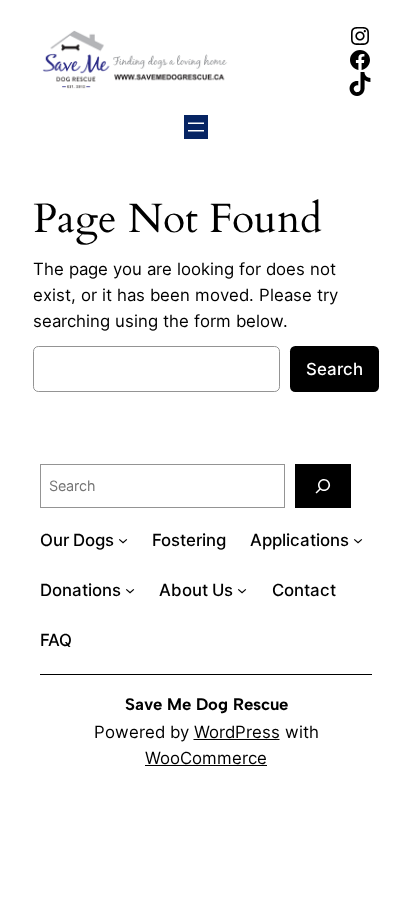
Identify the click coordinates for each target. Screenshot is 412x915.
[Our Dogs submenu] (123, 540)
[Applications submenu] (358, 540)
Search (334, 369)
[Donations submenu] (130, 590)
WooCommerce (206, 758)
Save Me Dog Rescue (206, 704)
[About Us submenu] (242, 590)
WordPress (237, 732)
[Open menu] (196, 127)
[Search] (323, 485)
